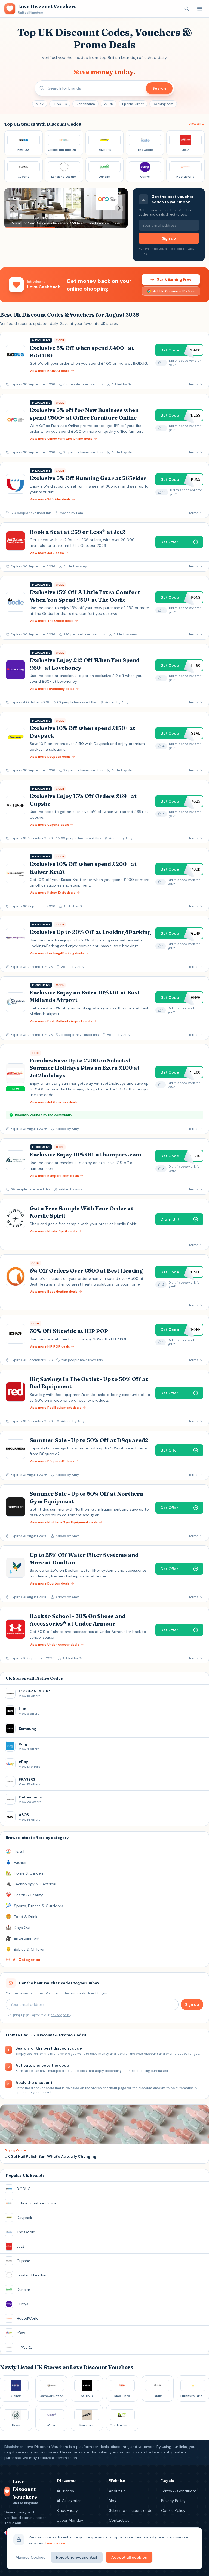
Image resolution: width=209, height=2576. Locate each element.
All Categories (69, 2501)
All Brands (65, 2491)
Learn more (55, 2543)
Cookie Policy (173, 2510)
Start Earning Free (174, 279)
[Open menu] (200, 9)
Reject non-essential (77, 2557)
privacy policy (61, 2015)
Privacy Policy (173, 2501)
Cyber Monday (70, 2520)
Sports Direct (133, 104)
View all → (197, 124)
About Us (117, 2491)
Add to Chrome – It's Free (174, 291)
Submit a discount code (131, 2510)
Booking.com (163, 104)
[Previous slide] (13, 208)
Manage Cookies (30, 2557)
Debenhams (85, 104)
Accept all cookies (129, 2557)
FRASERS (60, 104)
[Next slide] (119, 208)
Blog (113, 2501)
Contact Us (119, 2520)
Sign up (169, 238)
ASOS (109, 104)
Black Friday (67, 2510)
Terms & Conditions (179, 2491)
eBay (40, 104)
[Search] (187, 9)
